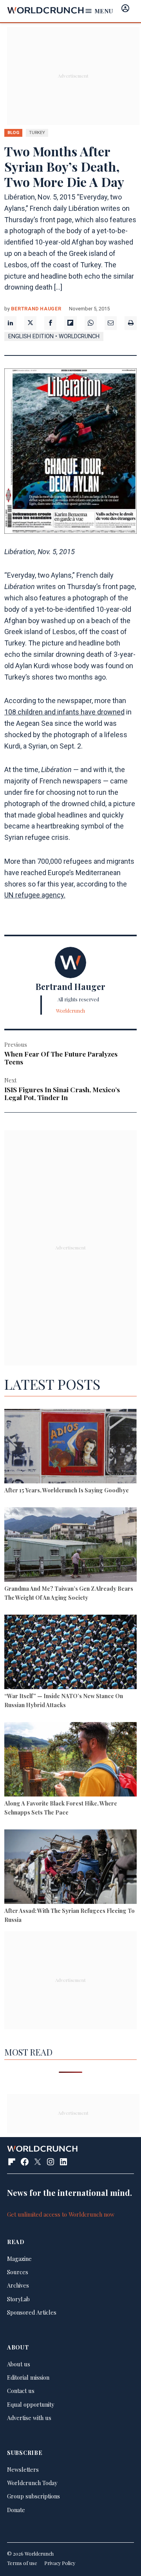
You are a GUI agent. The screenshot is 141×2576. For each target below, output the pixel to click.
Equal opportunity (31, 2404)
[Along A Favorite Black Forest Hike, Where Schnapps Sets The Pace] (70, 1760)
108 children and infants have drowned (64, 712)
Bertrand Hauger (36, 309)
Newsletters (23, 2469)
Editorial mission (28, 2377)
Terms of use (22, 2563)
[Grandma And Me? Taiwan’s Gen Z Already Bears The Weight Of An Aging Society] (70, 1546)
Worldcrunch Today (32, 2483)
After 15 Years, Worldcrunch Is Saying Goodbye (67, 1490)
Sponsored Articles (32, 2312)
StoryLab (18, 2299)
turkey (37, 132)
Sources (18, 2272)
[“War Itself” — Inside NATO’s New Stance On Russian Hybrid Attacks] (70, 1653)
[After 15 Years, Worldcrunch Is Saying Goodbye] (70, 1447)
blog (13, 132)
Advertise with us (29, 2418)
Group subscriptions (33, 2496)
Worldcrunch (70, 1011)
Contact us (21, 2391)
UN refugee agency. (35, 895)
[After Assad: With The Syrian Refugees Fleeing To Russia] (70, 1868)
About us (19, 2364)
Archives (18, 2285)
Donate (16, 2510)
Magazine (19, 2259)
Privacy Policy (60, 2563)
